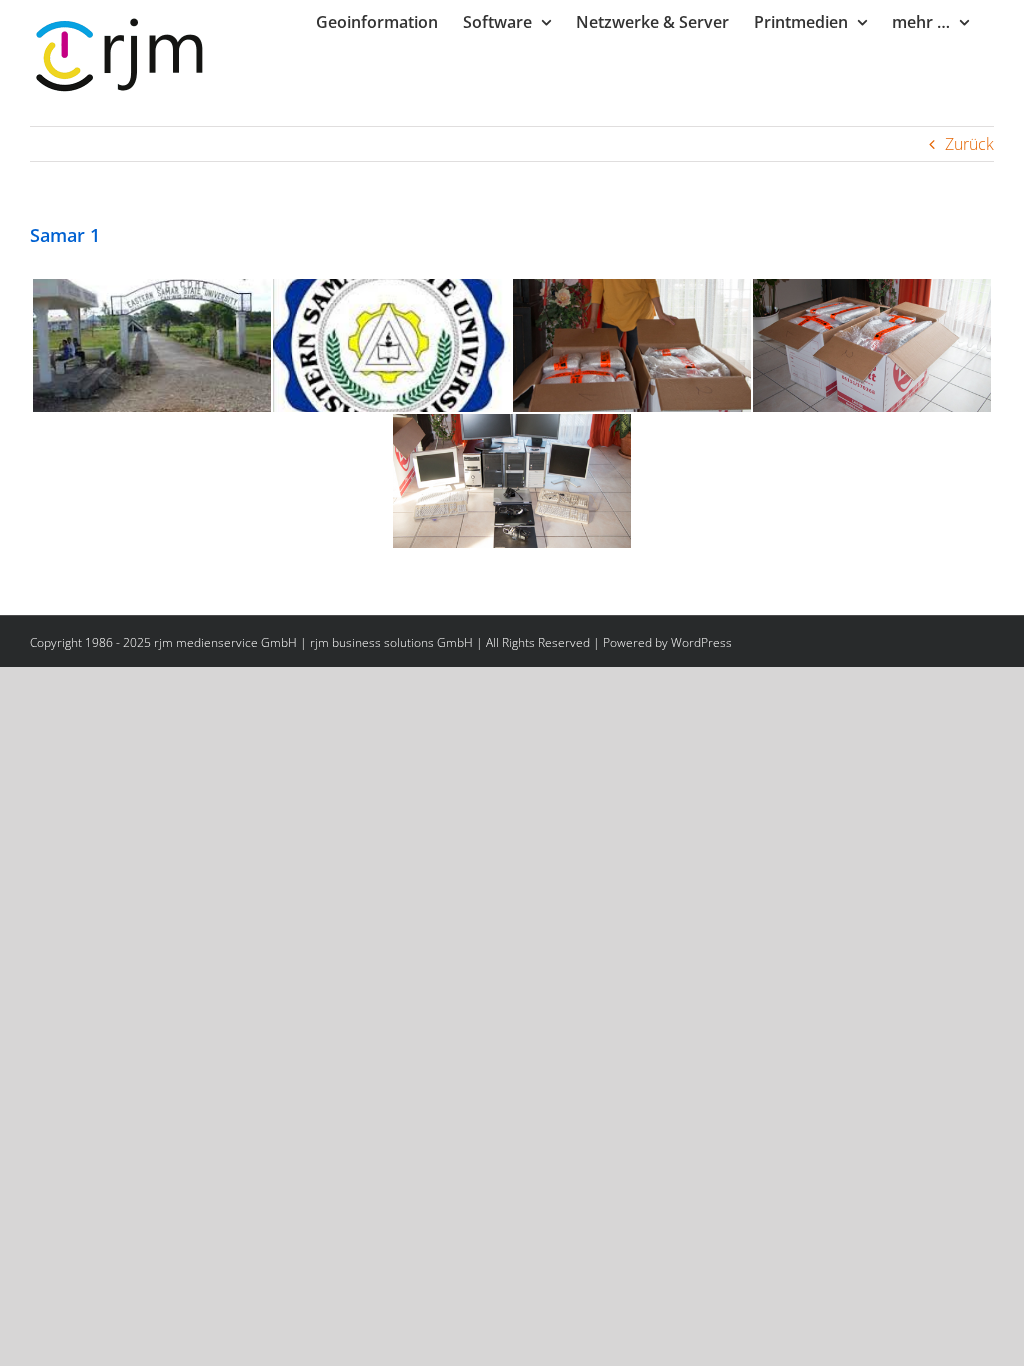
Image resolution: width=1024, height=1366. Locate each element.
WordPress (701, 642)
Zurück (969, 144)
